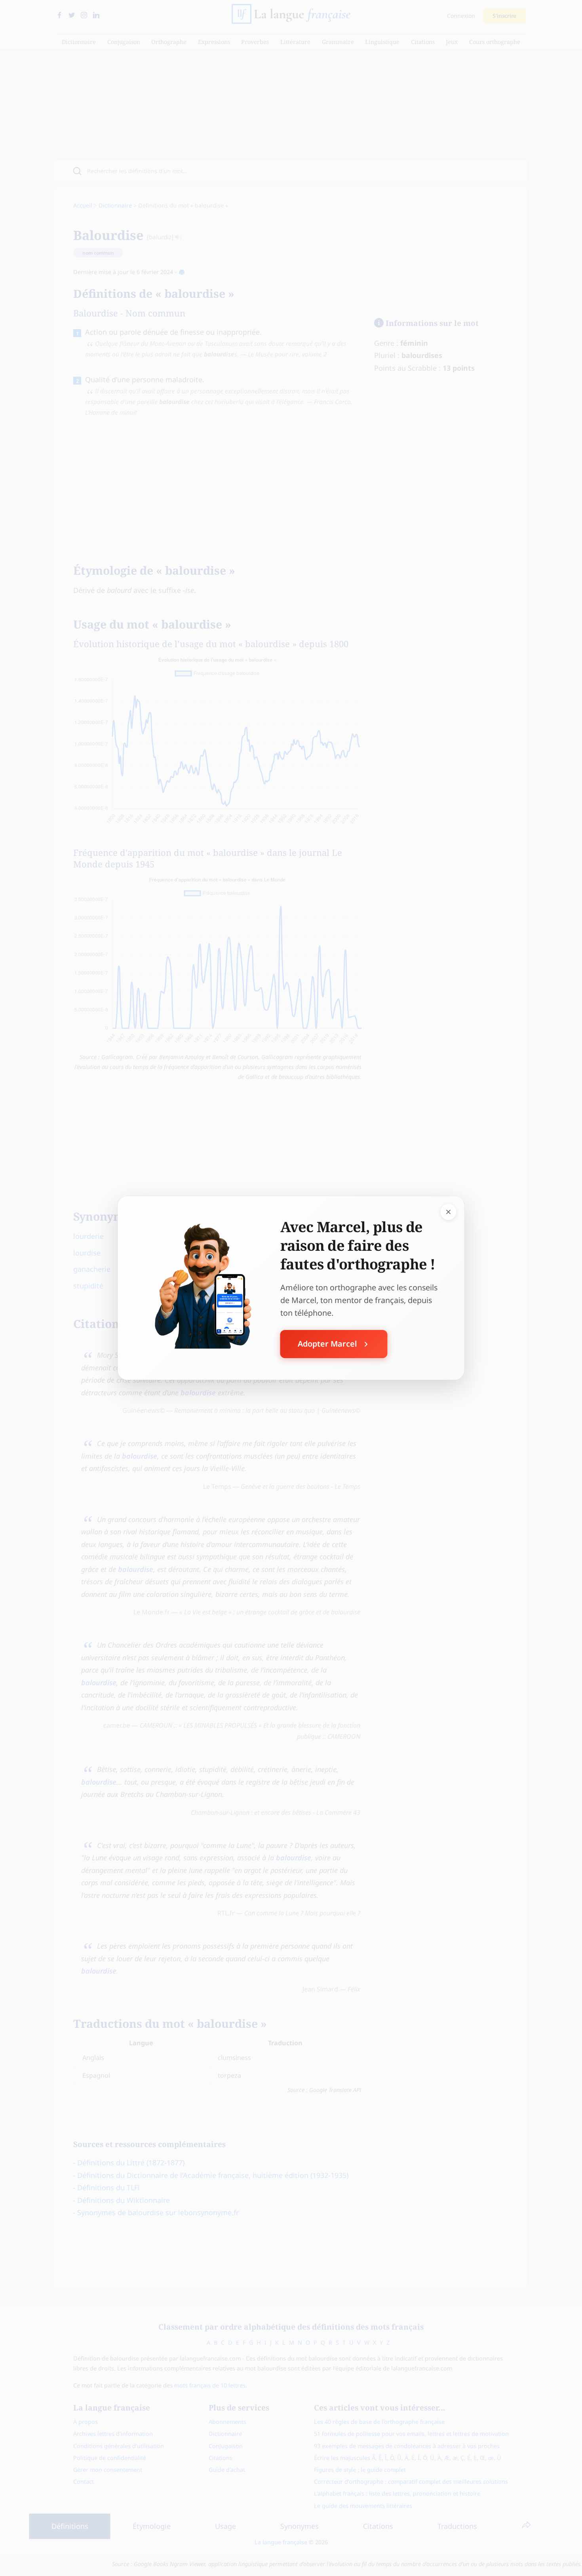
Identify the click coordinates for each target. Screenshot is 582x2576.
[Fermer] (449, 1212)
